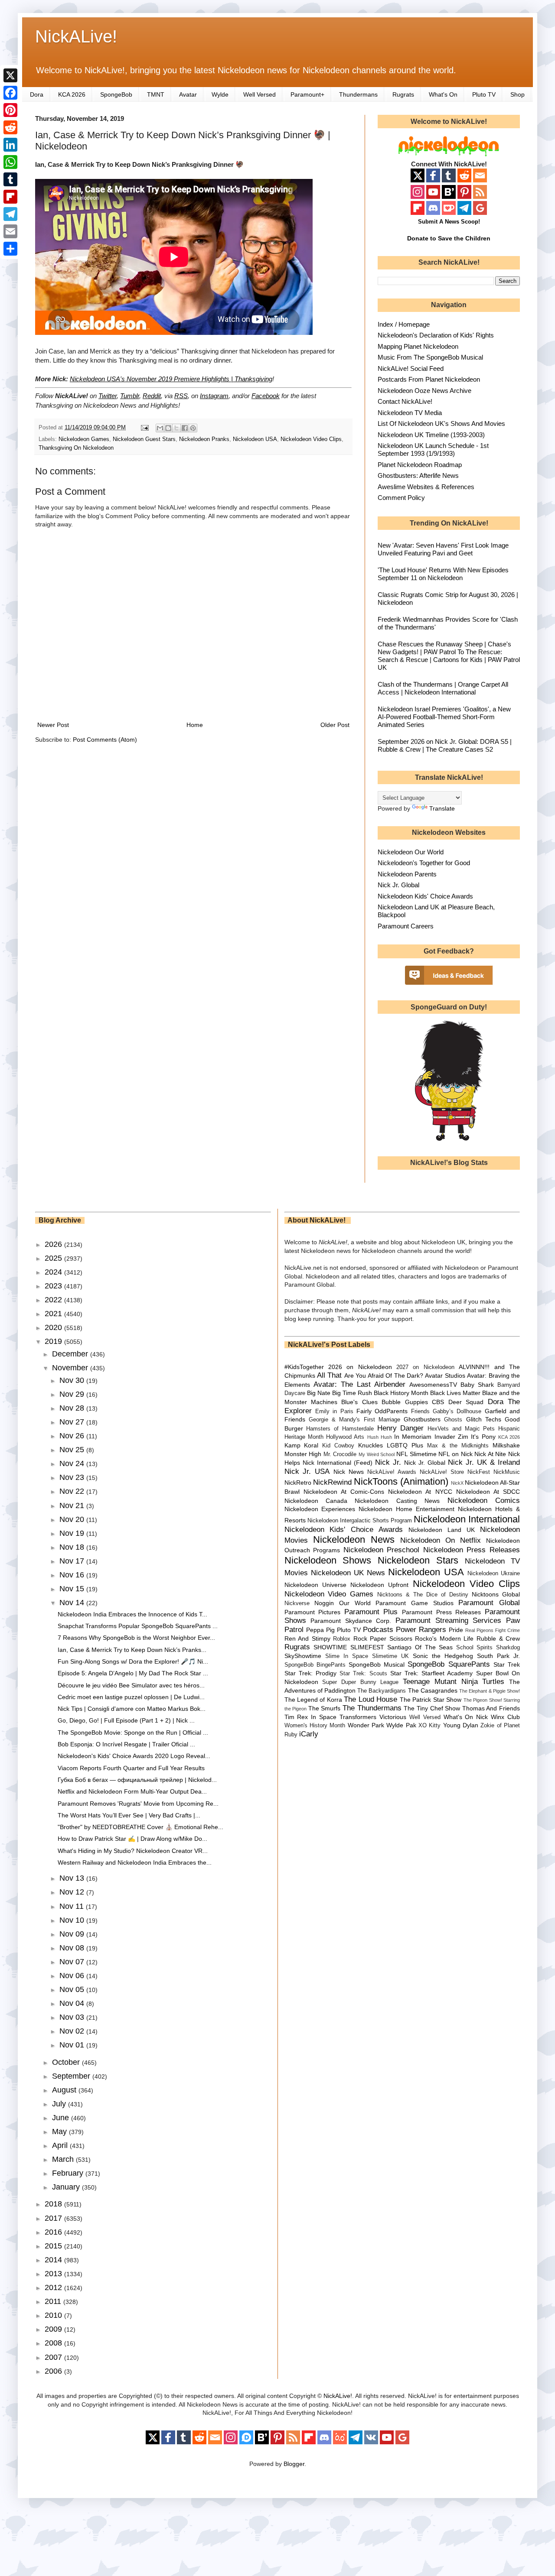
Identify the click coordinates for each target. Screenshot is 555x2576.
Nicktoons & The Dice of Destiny (423, 1595)
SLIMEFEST (367, 1647)
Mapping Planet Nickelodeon (418, 346)
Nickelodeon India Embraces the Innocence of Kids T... (132, 1614)
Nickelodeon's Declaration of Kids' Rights (436, 335)
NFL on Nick (455, 1454)
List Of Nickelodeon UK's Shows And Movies (441, 423)
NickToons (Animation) (401, 1481)
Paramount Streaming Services (448, 1621)
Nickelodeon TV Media (410, 413)
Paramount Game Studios (414, 1603)
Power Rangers (421, 1630)
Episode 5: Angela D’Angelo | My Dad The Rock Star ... (133, 1673)
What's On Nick (466, 1717)
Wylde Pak (401, 1725)
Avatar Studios (445, 1376)
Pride (456, 1630)
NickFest (479, 1472)
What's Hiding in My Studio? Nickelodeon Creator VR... (133, 1851)
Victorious (393, 1717)
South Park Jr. (498, 1656)
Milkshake (506, 1445)
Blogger (294, 2464)
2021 (54, 1314)
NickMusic (507, 1472)
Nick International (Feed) (338, 1463)
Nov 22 (73, 1491)
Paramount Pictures (313, 1612)
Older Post (335, 725)
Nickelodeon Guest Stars (144, 439)
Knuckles (371, 1445)
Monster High (303, 1454)
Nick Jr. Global (398, 885)
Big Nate (319, 1393)
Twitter (108, 396)
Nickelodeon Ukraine (494, 1574)
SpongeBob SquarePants (449, 1664)
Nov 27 (73, 1422)
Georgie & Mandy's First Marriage (354, 1420)
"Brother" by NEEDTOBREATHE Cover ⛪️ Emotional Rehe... (140, 1827)
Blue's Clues (359, 1402)
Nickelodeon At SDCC (488, 1492)
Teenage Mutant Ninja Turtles (454, 1682)
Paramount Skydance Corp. (351, 1621)
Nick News (349, 1472)
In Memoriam (413, 1437)
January (67, 2187)
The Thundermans (372, 1708)
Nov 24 (73, 1463)
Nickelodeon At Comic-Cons (344, 1492)
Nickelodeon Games (84, 439)
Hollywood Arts (345, 1437)
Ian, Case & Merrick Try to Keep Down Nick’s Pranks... (132, 1650)
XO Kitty (429, 1726)
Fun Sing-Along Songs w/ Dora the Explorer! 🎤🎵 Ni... (133, 1661)
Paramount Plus (371, 1612)
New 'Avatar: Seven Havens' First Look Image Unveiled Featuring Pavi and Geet (443, 549)
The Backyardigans (382, 1691)
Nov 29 (73, 1394)
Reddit (152, 396)
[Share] (10, 249)
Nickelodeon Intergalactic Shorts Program (360, 1521)
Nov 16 (73, 1575)
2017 (54, 2218)
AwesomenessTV (433, 1385)
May (60, 2132)
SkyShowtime (303, 1656)
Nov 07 (73, 1962)
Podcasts (378, 1630)
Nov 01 (73, 2045)
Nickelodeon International (467, 1519)
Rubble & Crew (498, 1638)
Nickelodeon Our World (411, 852)
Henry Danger (401, 1428)
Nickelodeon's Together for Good (424, 863)
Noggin (324, 1603)
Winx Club (505, 1717)
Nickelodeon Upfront (379, 1585)
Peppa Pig (320, 1630)
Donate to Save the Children (449, 238)
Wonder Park (366, 1725)
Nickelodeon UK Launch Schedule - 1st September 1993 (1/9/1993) (433, 449)
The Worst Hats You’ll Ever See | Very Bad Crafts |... (129, 1815)
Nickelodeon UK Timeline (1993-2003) (431, 435)
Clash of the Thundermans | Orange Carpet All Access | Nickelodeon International (443, 688)
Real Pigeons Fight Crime (493, 1630)
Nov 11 (73, 1906)
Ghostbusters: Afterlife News (418, 475)
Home (195, 725)
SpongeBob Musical (377, 1664)
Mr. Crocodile (340, 1454)
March (64, 2159)
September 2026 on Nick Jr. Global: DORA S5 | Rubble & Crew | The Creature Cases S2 (445, 745)
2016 (54, 2232)
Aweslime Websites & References (426, 487)
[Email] (10, 231)
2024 (54, 1272)
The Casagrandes (433, 1690)
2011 (54, 2301)
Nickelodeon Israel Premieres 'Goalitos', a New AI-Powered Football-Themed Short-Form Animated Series (444, 717)
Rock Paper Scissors (383, 1638)
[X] (10, 75)
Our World (355, 1603)
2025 (54, 1258)
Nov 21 (73, 1505)
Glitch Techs (484, 1419)
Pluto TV (484, 94)
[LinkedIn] (10, 145)
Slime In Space (347, 1656)
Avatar (188, 94)
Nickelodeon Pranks (204, 439)
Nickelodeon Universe (315, 1585)
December (71, 1354)
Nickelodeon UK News (348, 1573)
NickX (457, 1483)
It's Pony (483, 1437)
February (69, 2173)
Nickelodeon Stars (418, 1560)
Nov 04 (73, 2003)
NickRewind (332, 1482)
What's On (443, 94)
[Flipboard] (10, 197)
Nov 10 (73, 1920)
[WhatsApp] (10, 162)
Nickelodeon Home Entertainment (406, 1509)
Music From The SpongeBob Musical (430, 357)
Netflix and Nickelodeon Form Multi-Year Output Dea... (132, 1791)
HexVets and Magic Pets (461, 1429)
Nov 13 (73, 1878)
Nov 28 (73, 1408)
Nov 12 (73, 1892)
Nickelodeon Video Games (329, 1594)
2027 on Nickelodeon (425, 1367)
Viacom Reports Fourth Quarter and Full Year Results (131, 1768)
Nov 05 (73, 1989)
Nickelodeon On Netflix (441, 1540)
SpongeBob (116, 94)
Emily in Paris (334, 1411)
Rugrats (403, 94)
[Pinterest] (10, 110)
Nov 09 (73, 1934)
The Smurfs (325, 1708)
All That (329, 1375)
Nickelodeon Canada (316, 1501)
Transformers (358, 1717)
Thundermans (358, 94)
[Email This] (160, 428)
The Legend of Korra (313, 1700)
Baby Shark (477, 1385)
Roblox (342, 1639)
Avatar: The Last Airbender (359, 1384)
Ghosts (453, 1420)
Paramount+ (307, 94)
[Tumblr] (10, 179)
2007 (54, 2357)
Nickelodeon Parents (407, 874)
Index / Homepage (404, 324)
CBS (438, 1402)
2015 (54, 2246)
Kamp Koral (302, 1445)
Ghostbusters (422, 1419)
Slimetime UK (390, 1656)
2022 (54, 1300)
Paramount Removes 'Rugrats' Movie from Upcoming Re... (138, 1804)
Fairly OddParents (382, 1411)
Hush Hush (380, 1437)
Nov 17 (73, 1561)
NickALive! (76, 36)
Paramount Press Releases (441, 1612)
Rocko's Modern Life (444, 1638)
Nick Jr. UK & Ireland (484, 1462)
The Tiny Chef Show (432, 1708)
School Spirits (475, 1648)
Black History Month (401, 1393)
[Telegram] (10, 214)
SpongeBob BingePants (315, 1665)
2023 (54, 1286)
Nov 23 (73, 1477)
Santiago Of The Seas (420, 1647)
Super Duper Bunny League (360, 1682)
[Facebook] (10, 93)
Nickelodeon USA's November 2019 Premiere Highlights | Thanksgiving (171, 379)
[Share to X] (176, 428)
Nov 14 (73, 1603)
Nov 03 (73, 2017)
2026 (54, 1244)
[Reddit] (10, 127)
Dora (37, 94)
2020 (54, 1327)
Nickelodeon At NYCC (420, 1492)
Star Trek (507, 1664)
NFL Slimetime (416, 1454)
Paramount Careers (406, 926)
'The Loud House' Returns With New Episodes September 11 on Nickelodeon (443, 574)
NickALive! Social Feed (411, 368)
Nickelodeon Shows (328, 1560)
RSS (181, 396)
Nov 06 (73, 1976)
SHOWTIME (330, 1647)
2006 (54, 2371)
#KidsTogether (304, 1367)
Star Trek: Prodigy (310, 1673)
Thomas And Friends (491, 1708)
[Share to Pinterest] (193, 428)
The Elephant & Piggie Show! (490, 1691)
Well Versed (260, 94)
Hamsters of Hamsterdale (340, 1429)
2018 (54, 2204)
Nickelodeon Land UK (442, 1530)
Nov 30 (73, 1380)
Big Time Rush (352, 1393)
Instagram (214, 396)
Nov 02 (73, 2031)
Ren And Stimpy (307, 1638)
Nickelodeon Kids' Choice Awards (425, 896)
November (71, 1368)
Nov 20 (73, 1519)
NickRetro (298, 1483)
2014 (54, 2260)
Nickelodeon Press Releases (472, 1550)
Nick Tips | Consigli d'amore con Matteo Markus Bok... (132, 1709)
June (62, 2118)
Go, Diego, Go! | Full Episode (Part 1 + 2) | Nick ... (126, 1720)
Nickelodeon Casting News (397, 1501)
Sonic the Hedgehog (443, 1656)
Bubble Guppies (405, 1402)
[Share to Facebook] (185, 428)
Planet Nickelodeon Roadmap (420, 465)
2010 (54, 2315)
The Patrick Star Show (431, 1700)
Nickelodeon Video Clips (311, 439)
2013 (54, 2274)
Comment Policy (401, 498)
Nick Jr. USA (307, 1471)
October (67, 2062)
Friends (420, 1411)
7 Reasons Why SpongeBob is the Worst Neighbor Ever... (136, 1638)
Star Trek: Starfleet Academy (432, 1673)
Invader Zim (451, 1437)
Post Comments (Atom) (105, 740)
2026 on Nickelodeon (360, 1367)
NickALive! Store (442, 1472)
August (65, 2090)
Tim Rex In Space (311, 1717)
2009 (54, 2329)
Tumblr (130, 396)
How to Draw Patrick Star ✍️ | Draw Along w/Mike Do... (132, 1839)
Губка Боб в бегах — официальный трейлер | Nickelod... (137, 1780)
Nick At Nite (490, 1454)
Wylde (220, 94)
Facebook (266, 396)
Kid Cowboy (338, 1446)
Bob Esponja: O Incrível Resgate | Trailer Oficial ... (126, 1744)
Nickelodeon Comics (484, 1501)
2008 (54, 2343)
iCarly (309, 1734)
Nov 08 (73, 1948)
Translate (442, 808)
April (61, 2145)
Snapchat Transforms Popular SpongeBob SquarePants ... (138, 1626)
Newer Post (53, 725)
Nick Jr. (388, 1462)
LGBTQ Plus (405, 1445)
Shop (517, 94)
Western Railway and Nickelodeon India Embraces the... (135, 1862)
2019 (54, 1341)
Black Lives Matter (455, 1393)
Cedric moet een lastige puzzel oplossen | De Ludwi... (131, 1697)
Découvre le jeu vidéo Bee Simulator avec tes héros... (131, 1685)
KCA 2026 (72, 94)
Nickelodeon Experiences (320, 1509)
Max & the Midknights (458, 1446)
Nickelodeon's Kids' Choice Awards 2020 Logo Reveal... (134, 1756)
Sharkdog (508, 1648)
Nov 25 (73, 1450)
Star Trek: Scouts (363, 1674)
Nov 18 (73, 1547)
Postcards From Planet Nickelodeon (429, 379)
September (72, 2076)
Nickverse (297, 1603)
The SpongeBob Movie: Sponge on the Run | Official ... (133, 1732)
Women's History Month (315, 1726)
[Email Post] (144, 428)
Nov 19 (73, 1533)
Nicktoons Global (496, 1594)
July (60, 2104)
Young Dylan (461, 1725)
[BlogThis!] (168, 428)
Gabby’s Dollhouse (457, 1411)
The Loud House (371, 1699)
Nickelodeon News (354, 1539)
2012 (54, 2287)
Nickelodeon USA (255, 439)
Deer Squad (466, 1402)
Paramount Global (489, 1603)
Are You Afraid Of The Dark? (384, 1376)
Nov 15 (73, 1589)
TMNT (156, 94)
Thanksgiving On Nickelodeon (76, 448)
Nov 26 (73, 1436)
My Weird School (377, 1454)
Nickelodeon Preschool (382, 1550)
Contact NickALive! (405, 401)
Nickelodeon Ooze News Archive (424, 391)
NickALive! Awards (392, 1472)
